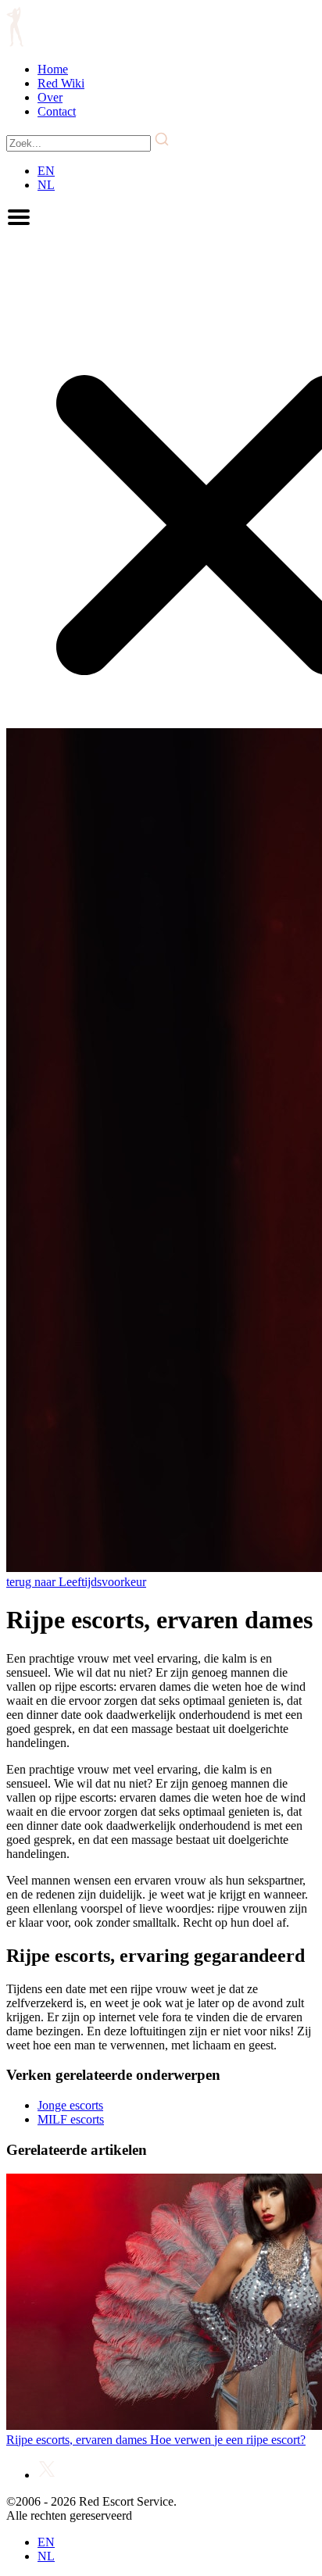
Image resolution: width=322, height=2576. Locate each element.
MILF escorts (71, 2119)
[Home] (15, 43)
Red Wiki (61, 83)
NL (46, 185)
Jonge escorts (70, 2105)
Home (53, 69)
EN (46, 171)
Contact (57, 111)
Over (50, 97)
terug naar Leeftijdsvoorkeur (76, 1582)
